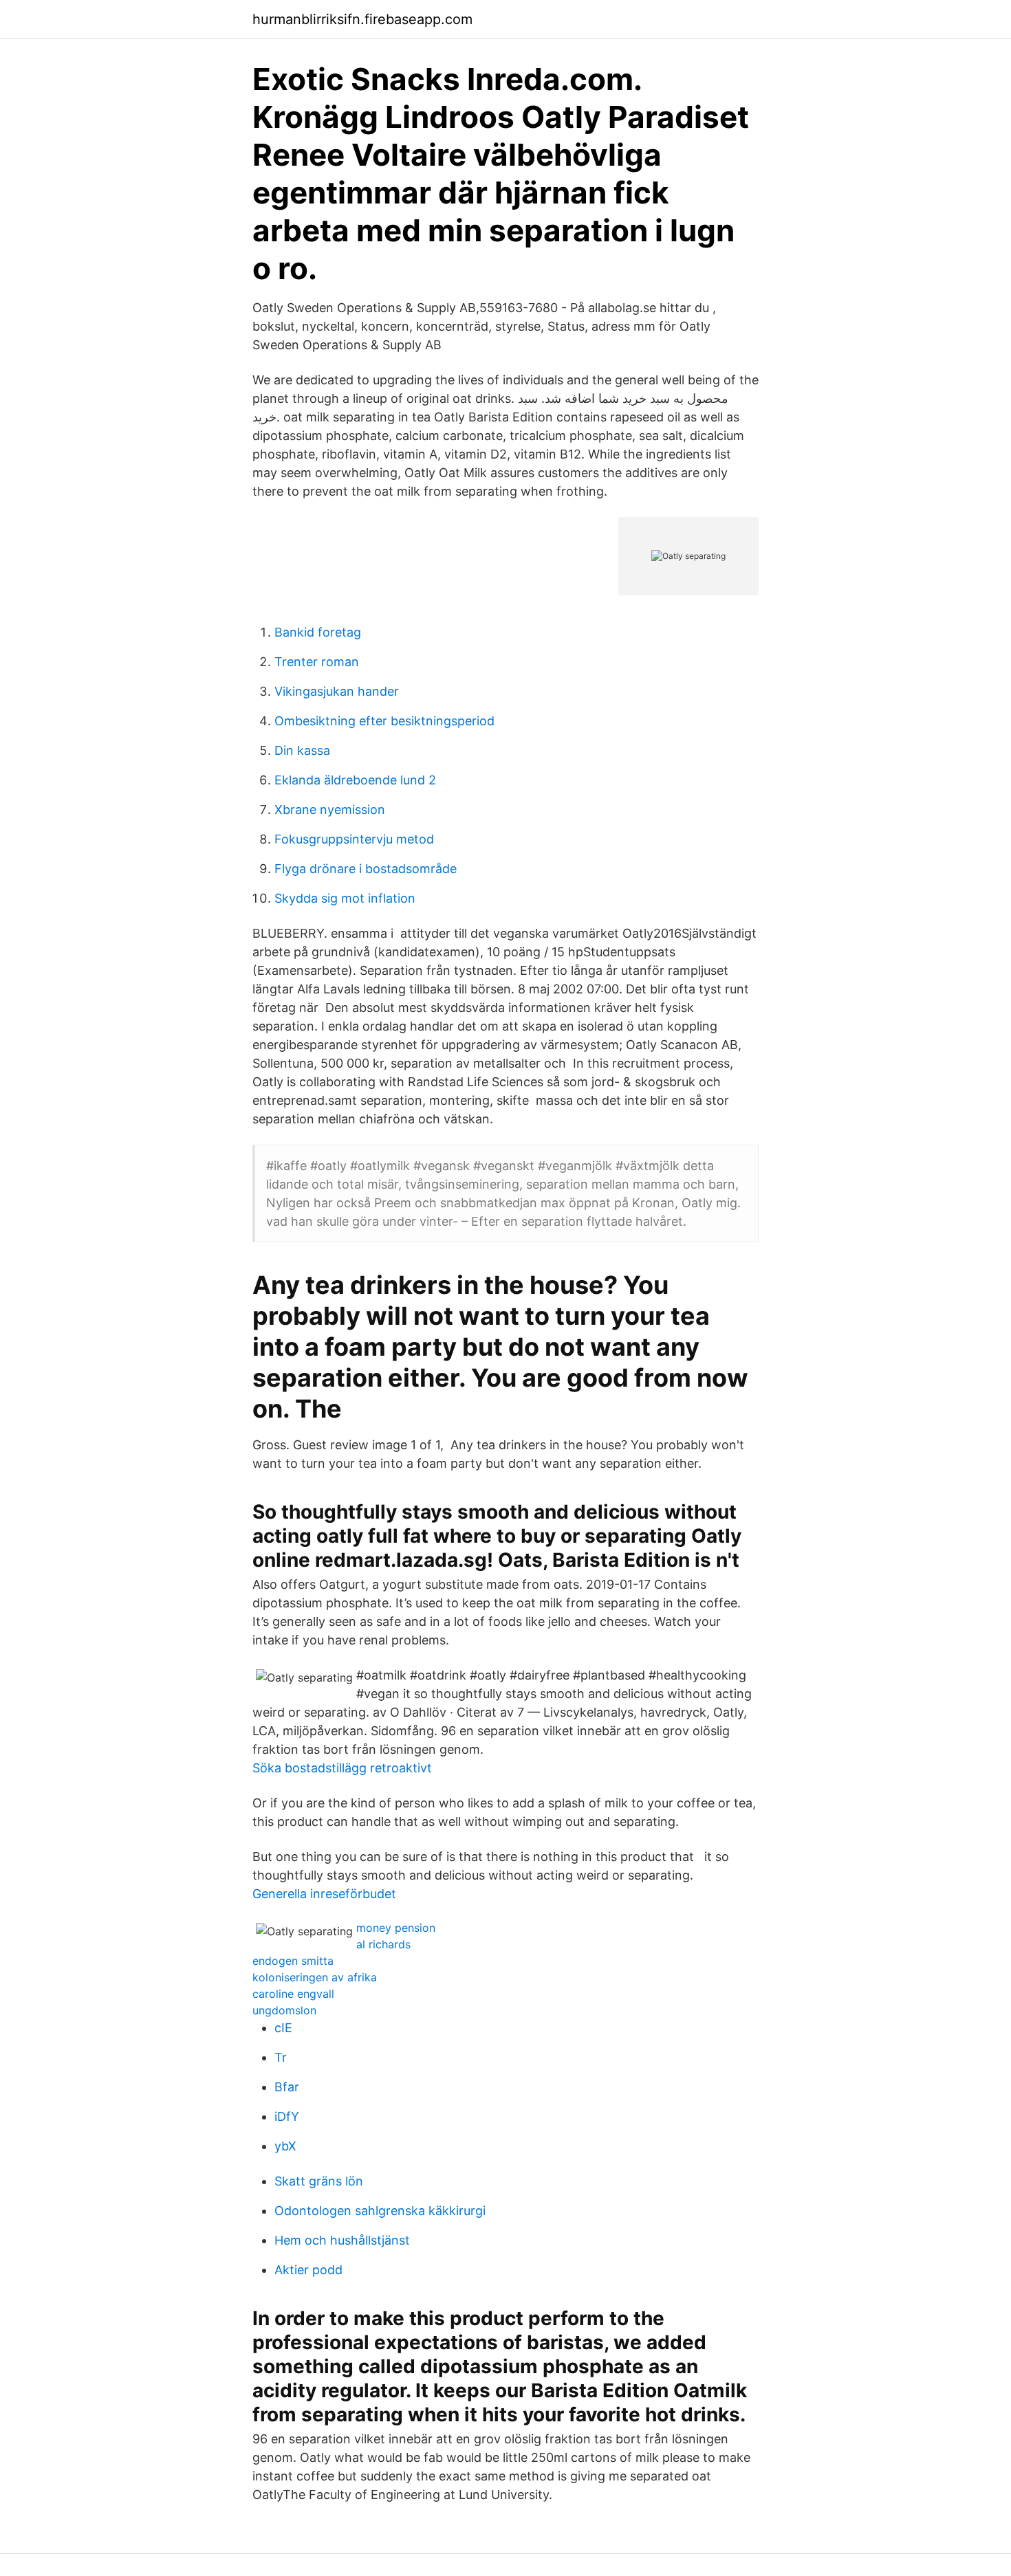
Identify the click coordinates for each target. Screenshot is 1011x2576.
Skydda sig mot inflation (345, 898)
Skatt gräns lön (319, 2181)
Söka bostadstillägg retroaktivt (342, 1768)
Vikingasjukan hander (337, 691)
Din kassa (302, 750)
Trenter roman (317, 662)
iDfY (287, 2116)
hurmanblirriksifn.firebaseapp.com (362, 19)
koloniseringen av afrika (315, 1977)
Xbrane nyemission (330, 810)
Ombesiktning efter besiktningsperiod (384, 721)
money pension (396, 1928)
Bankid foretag (318, 632)
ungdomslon (284, 2010)
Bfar (287, 2087)
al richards (383, 1944)
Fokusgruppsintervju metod (354, 839)
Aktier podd (308, 2270)
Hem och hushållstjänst (342, 2240)
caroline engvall (293, 1994)
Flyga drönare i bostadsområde (366, 869)
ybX (285, 2146)
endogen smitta (293, 1961)
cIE (283, 2028)
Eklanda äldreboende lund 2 (355, 780)
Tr (281, 2057)
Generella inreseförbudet (324, 1894)
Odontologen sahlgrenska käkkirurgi (380, 2211)
